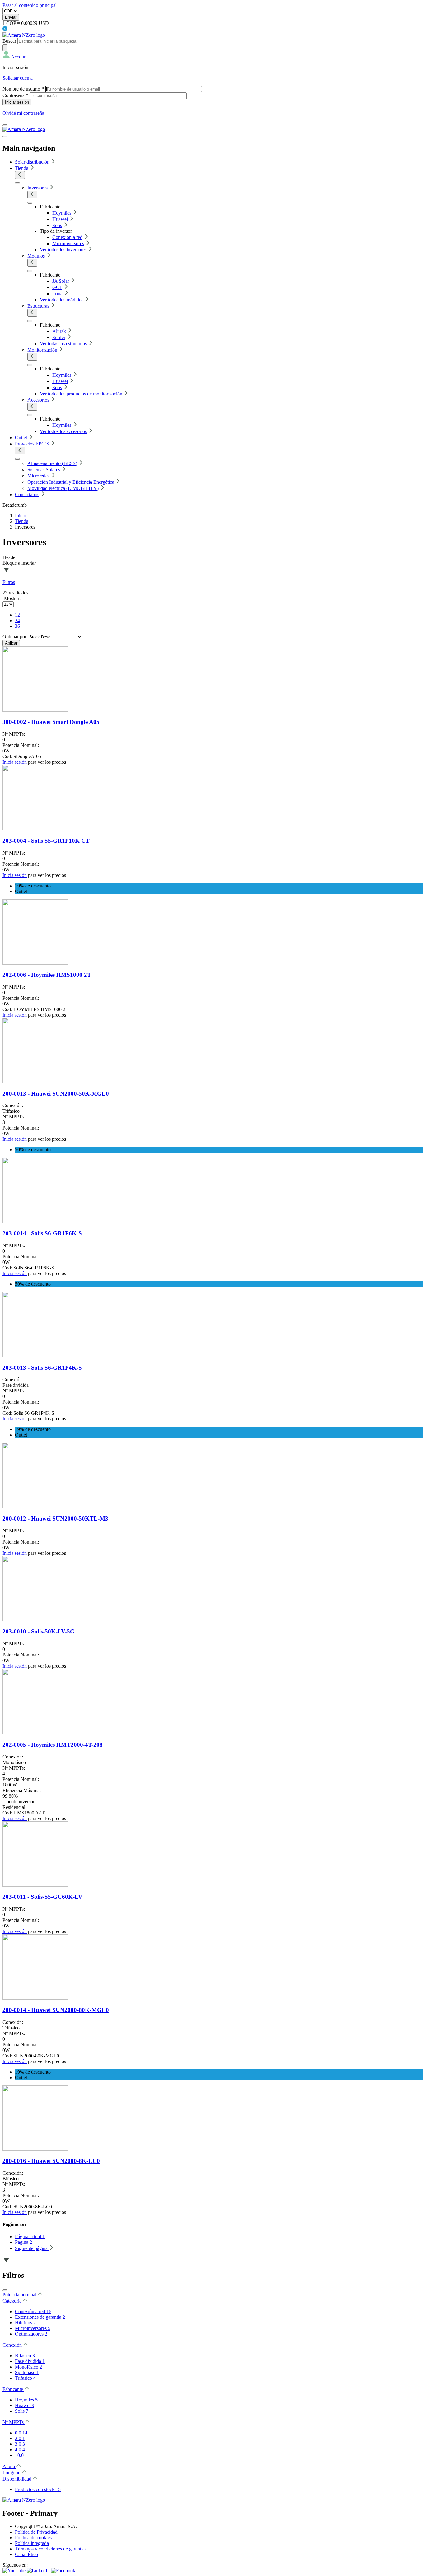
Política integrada (32, 2543)
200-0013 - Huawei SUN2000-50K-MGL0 (56, 1094)
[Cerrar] (5, 137)
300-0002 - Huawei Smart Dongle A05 (51, 722)
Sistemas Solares (44, 470)
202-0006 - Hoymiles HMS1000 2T (47, 975)
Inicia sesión (15, 762)
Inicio (21, 516)
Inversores (37, 188)
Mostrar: (12, 598)
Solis (57, 225)
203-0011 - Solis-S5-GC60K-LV (42, 1897)
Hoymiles (62, 213)
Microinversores (68, 243)
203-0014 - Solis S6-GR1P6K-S (42, 1233)
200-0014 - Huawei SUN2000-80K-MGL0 (56, 2010)
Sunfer (59, 337)
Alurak (59, 331)
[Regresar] (20, 175)
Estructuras (38, 306)
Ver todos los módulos (62, 300)
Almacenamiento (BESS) (52, 463)
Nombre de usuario (23, 89)
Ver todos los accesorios (63, 431)
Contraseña (15, 95)
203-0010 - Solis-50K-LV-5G (39, 1631)
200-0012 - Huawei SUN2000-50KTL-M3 (55, 1519)
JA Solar (61, 281)
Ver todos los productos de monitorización (81, 394)
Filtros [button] (9, 582)
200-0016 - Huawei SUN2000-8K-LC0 (51, 2161)
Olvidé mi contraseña (23, 113)
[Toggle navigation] (5, 125)
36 (17, 626)
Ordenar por (14, 637)
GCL (57, 287)
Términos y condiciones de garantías (51, 2549)
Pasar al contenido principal (30, 5)
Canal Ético (26, 2554)
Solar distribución (32, 162)
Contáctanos (27, 494)
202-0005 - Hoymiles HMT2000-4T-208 (53, 1745)
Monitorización (42, 350)
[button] (15, 57)
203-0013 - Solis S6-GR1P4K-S (42, 1368)
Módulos (36, 256)
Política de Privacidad (36, 2532)
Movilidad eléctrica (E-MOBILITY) (63, 488)
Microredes (38, 476)
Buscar (9, 41)
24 (17, 620)
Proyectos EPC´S (32, 444)
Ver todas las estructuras (63, 344)
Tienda (22, 168)
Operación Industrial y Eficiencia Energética (71, 482)
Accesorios (38, 400)
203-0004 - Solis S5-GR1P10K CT (46, 841)
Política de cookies (33, 2538)
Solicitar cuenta (18, 78)
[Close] (5, 2290)
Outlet (21, 438)
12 (17, 615)
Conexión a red (67, 237)
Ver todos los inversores (63, 250)
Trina (57, 293)
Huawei (60, 219)
